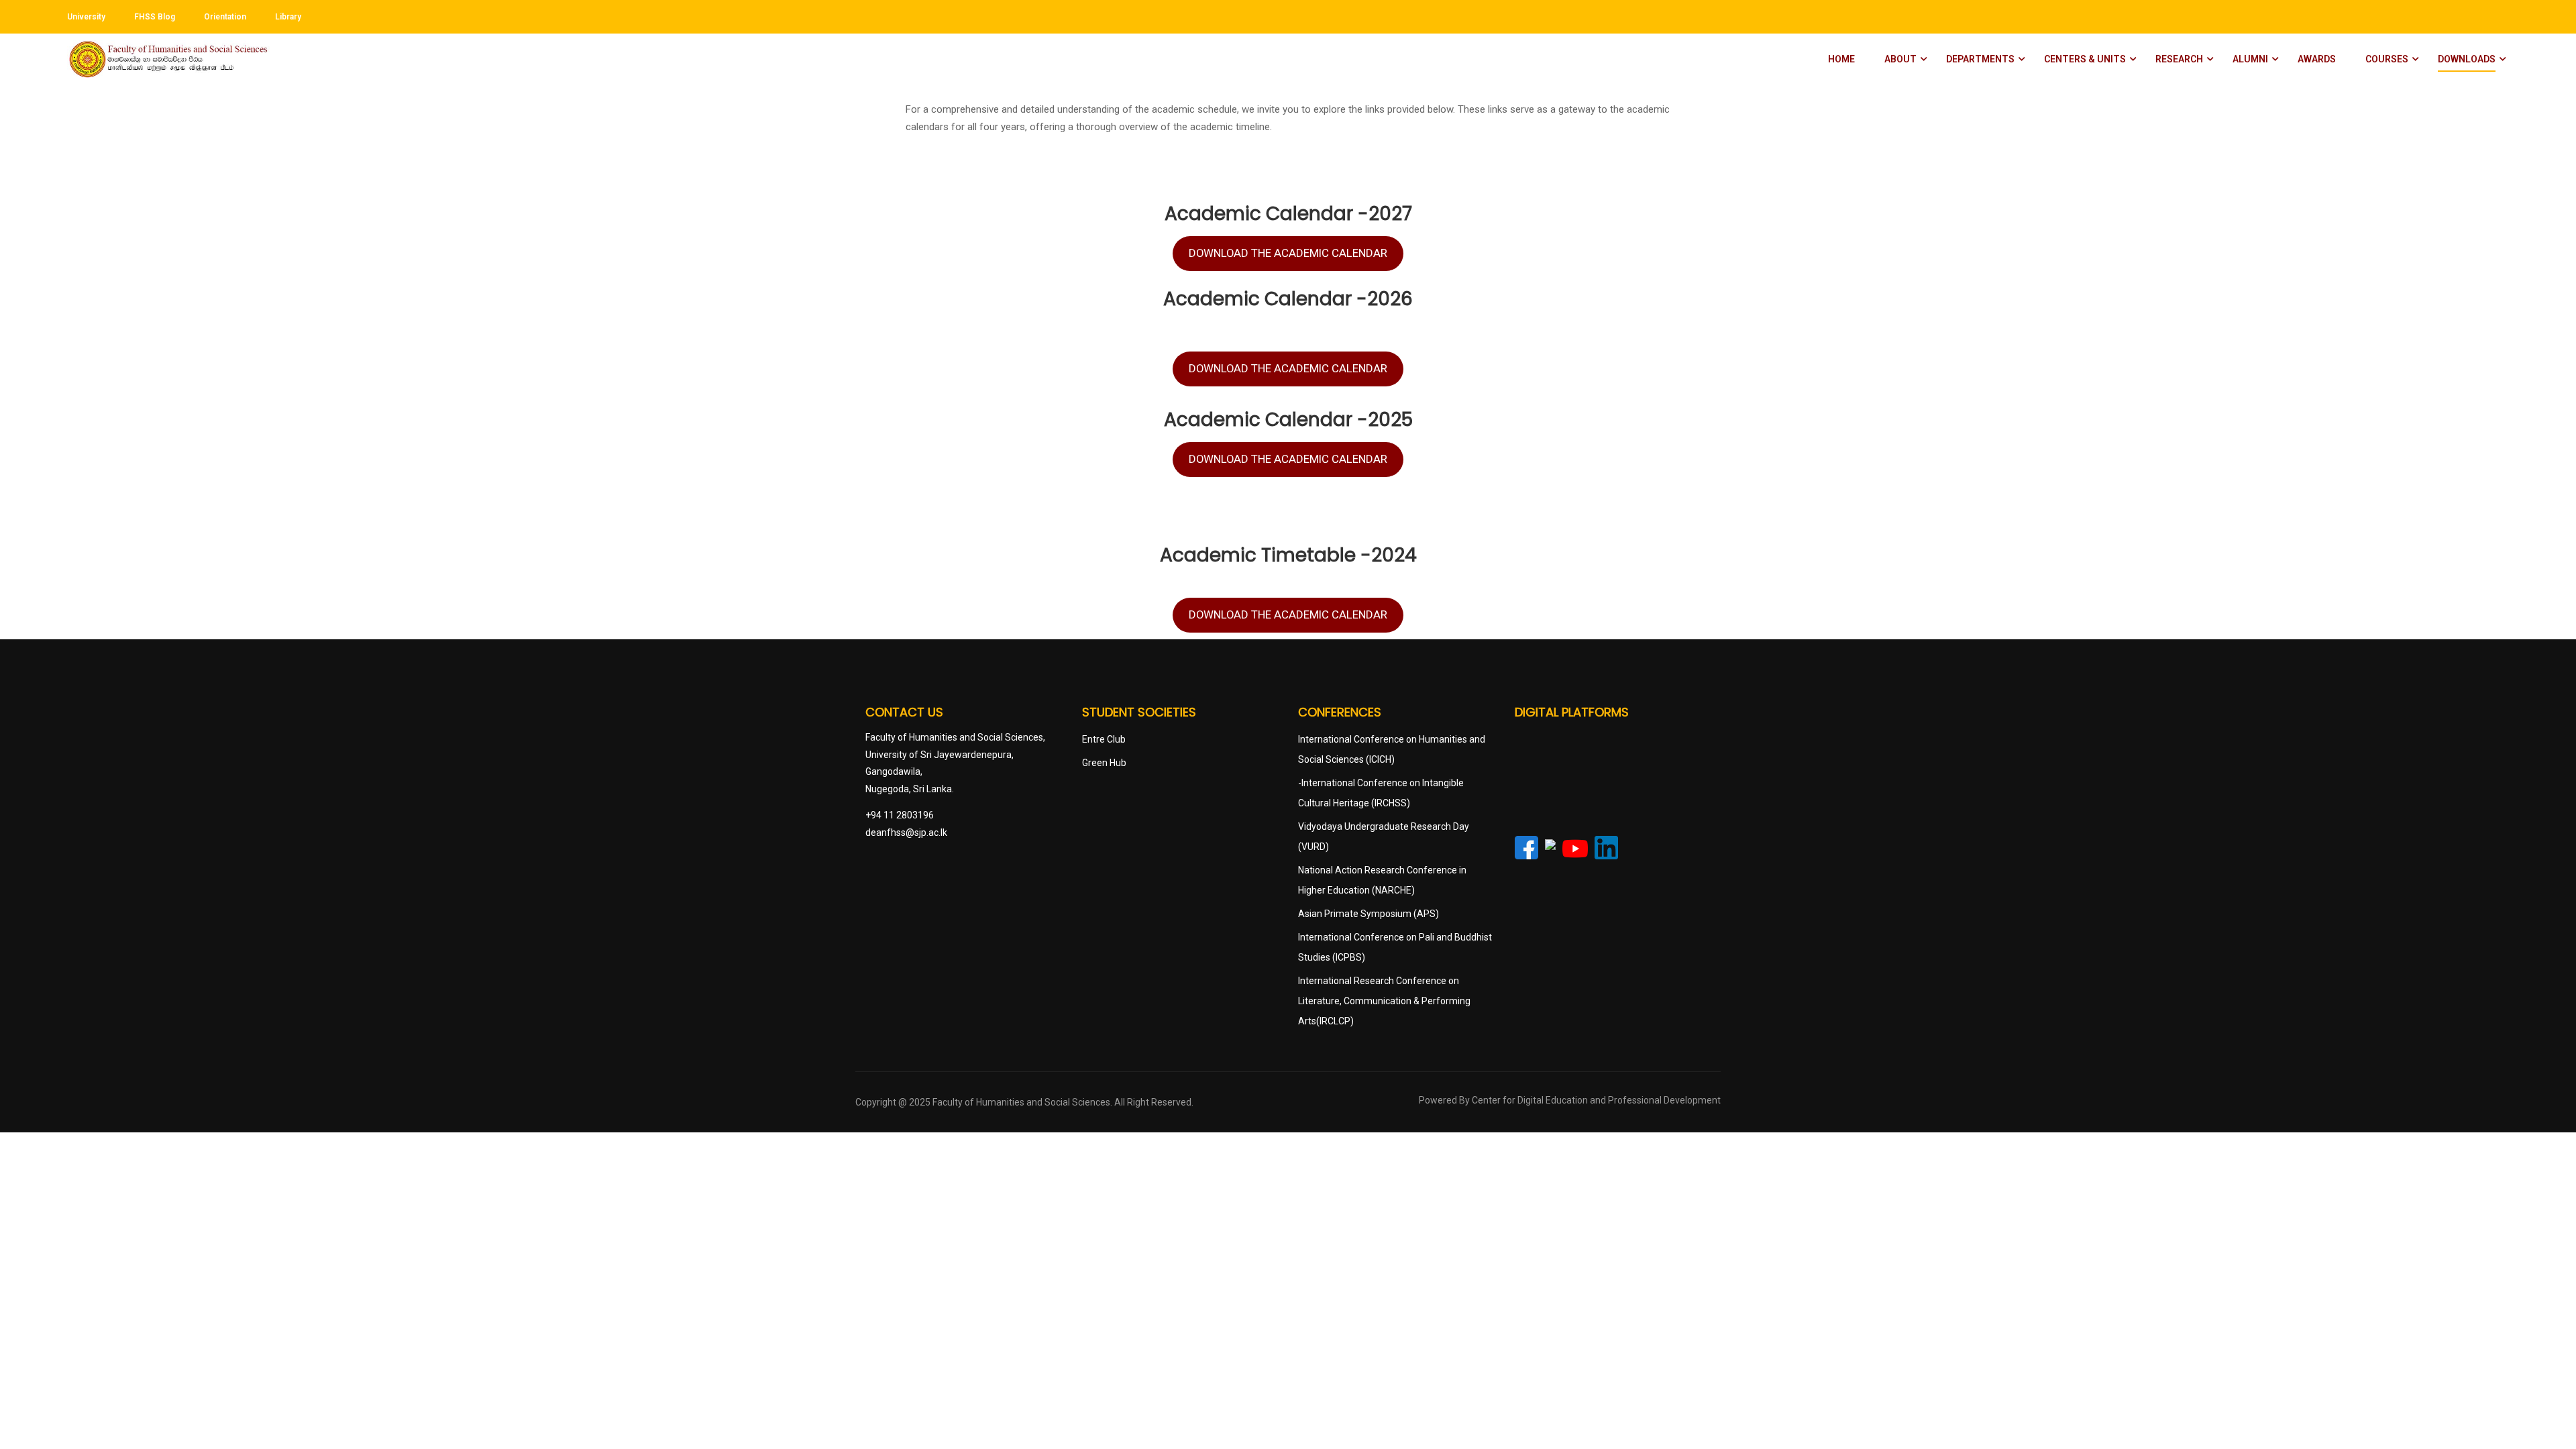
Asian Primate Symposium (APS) (1368, 914)
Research (2179, 59)
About (1900, 59)
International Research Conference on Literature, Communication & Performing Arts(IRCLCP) (1384, 1001)
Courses (2387, 59)
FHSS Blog (155, 17)
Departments (1980, 59)
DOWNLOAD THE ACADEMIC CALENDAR (1288, 253)
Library (288, 17)
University (86, 17)
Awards (2317, 59)
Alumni (2250, 59)
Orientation (225, 17)
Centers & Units (2085, 59)
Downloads (2467, 59)
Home (1841, 59)
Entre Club (1104, 739)
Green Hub (1104, 763)
